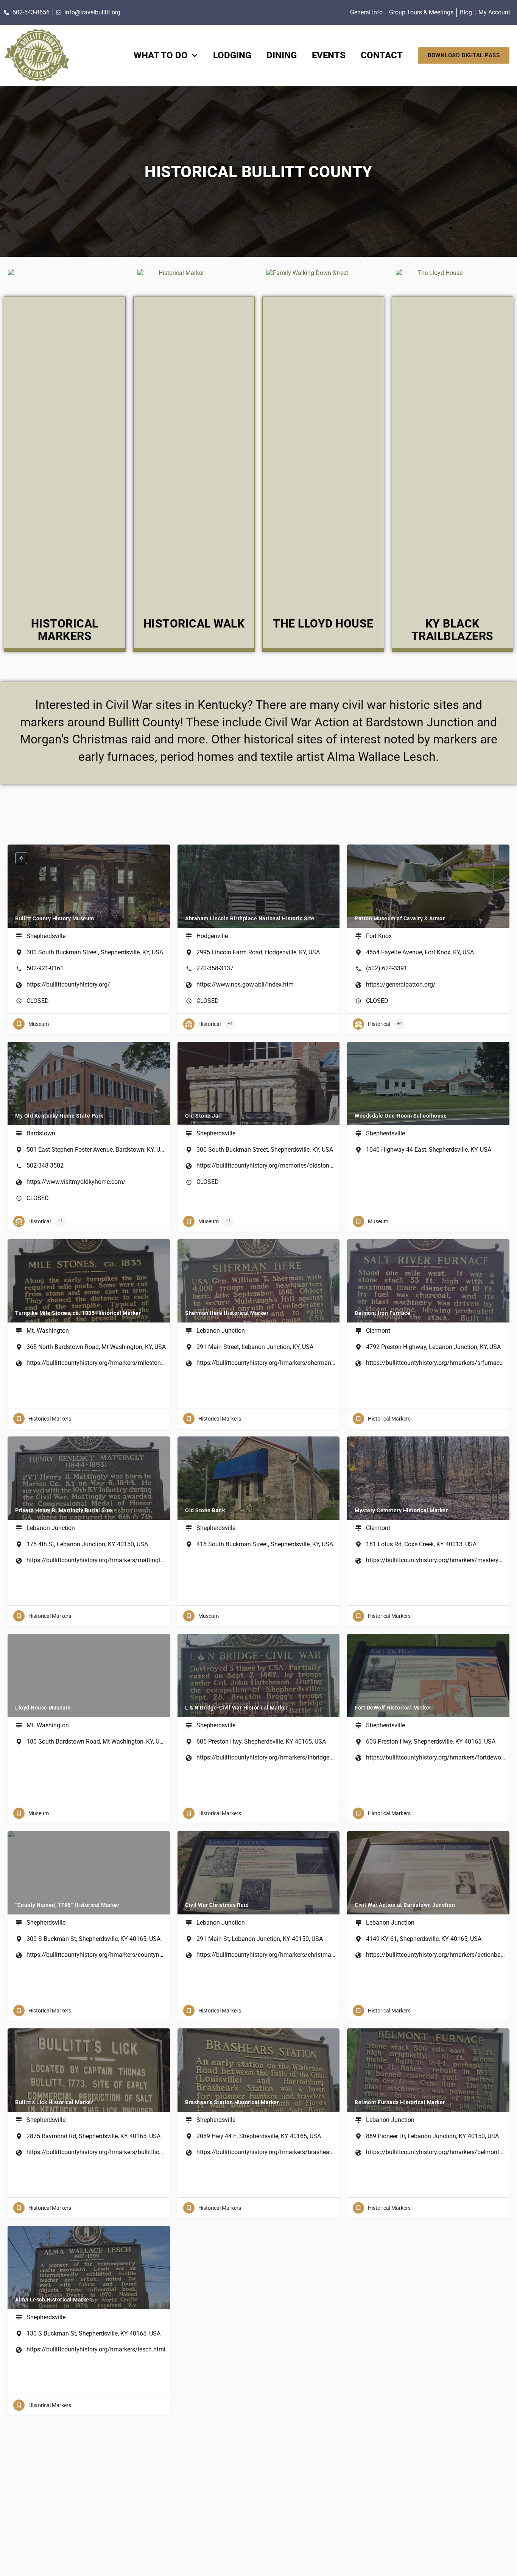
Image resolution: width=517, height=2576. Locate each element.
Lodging (232, 55)
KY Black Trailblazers (452, 630)
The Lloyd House (323, 624)
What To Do (161, 55)
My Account (494, 12)
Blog (466, 12)
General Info (366, 12)
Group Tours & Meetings (421, 12)
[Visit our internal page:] (37, 55)
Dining (282, 55)
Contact (382, 55)
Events (329, 55)
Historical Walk (194, 624)
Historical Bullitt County (258, 172)
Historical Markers (65, 630)
